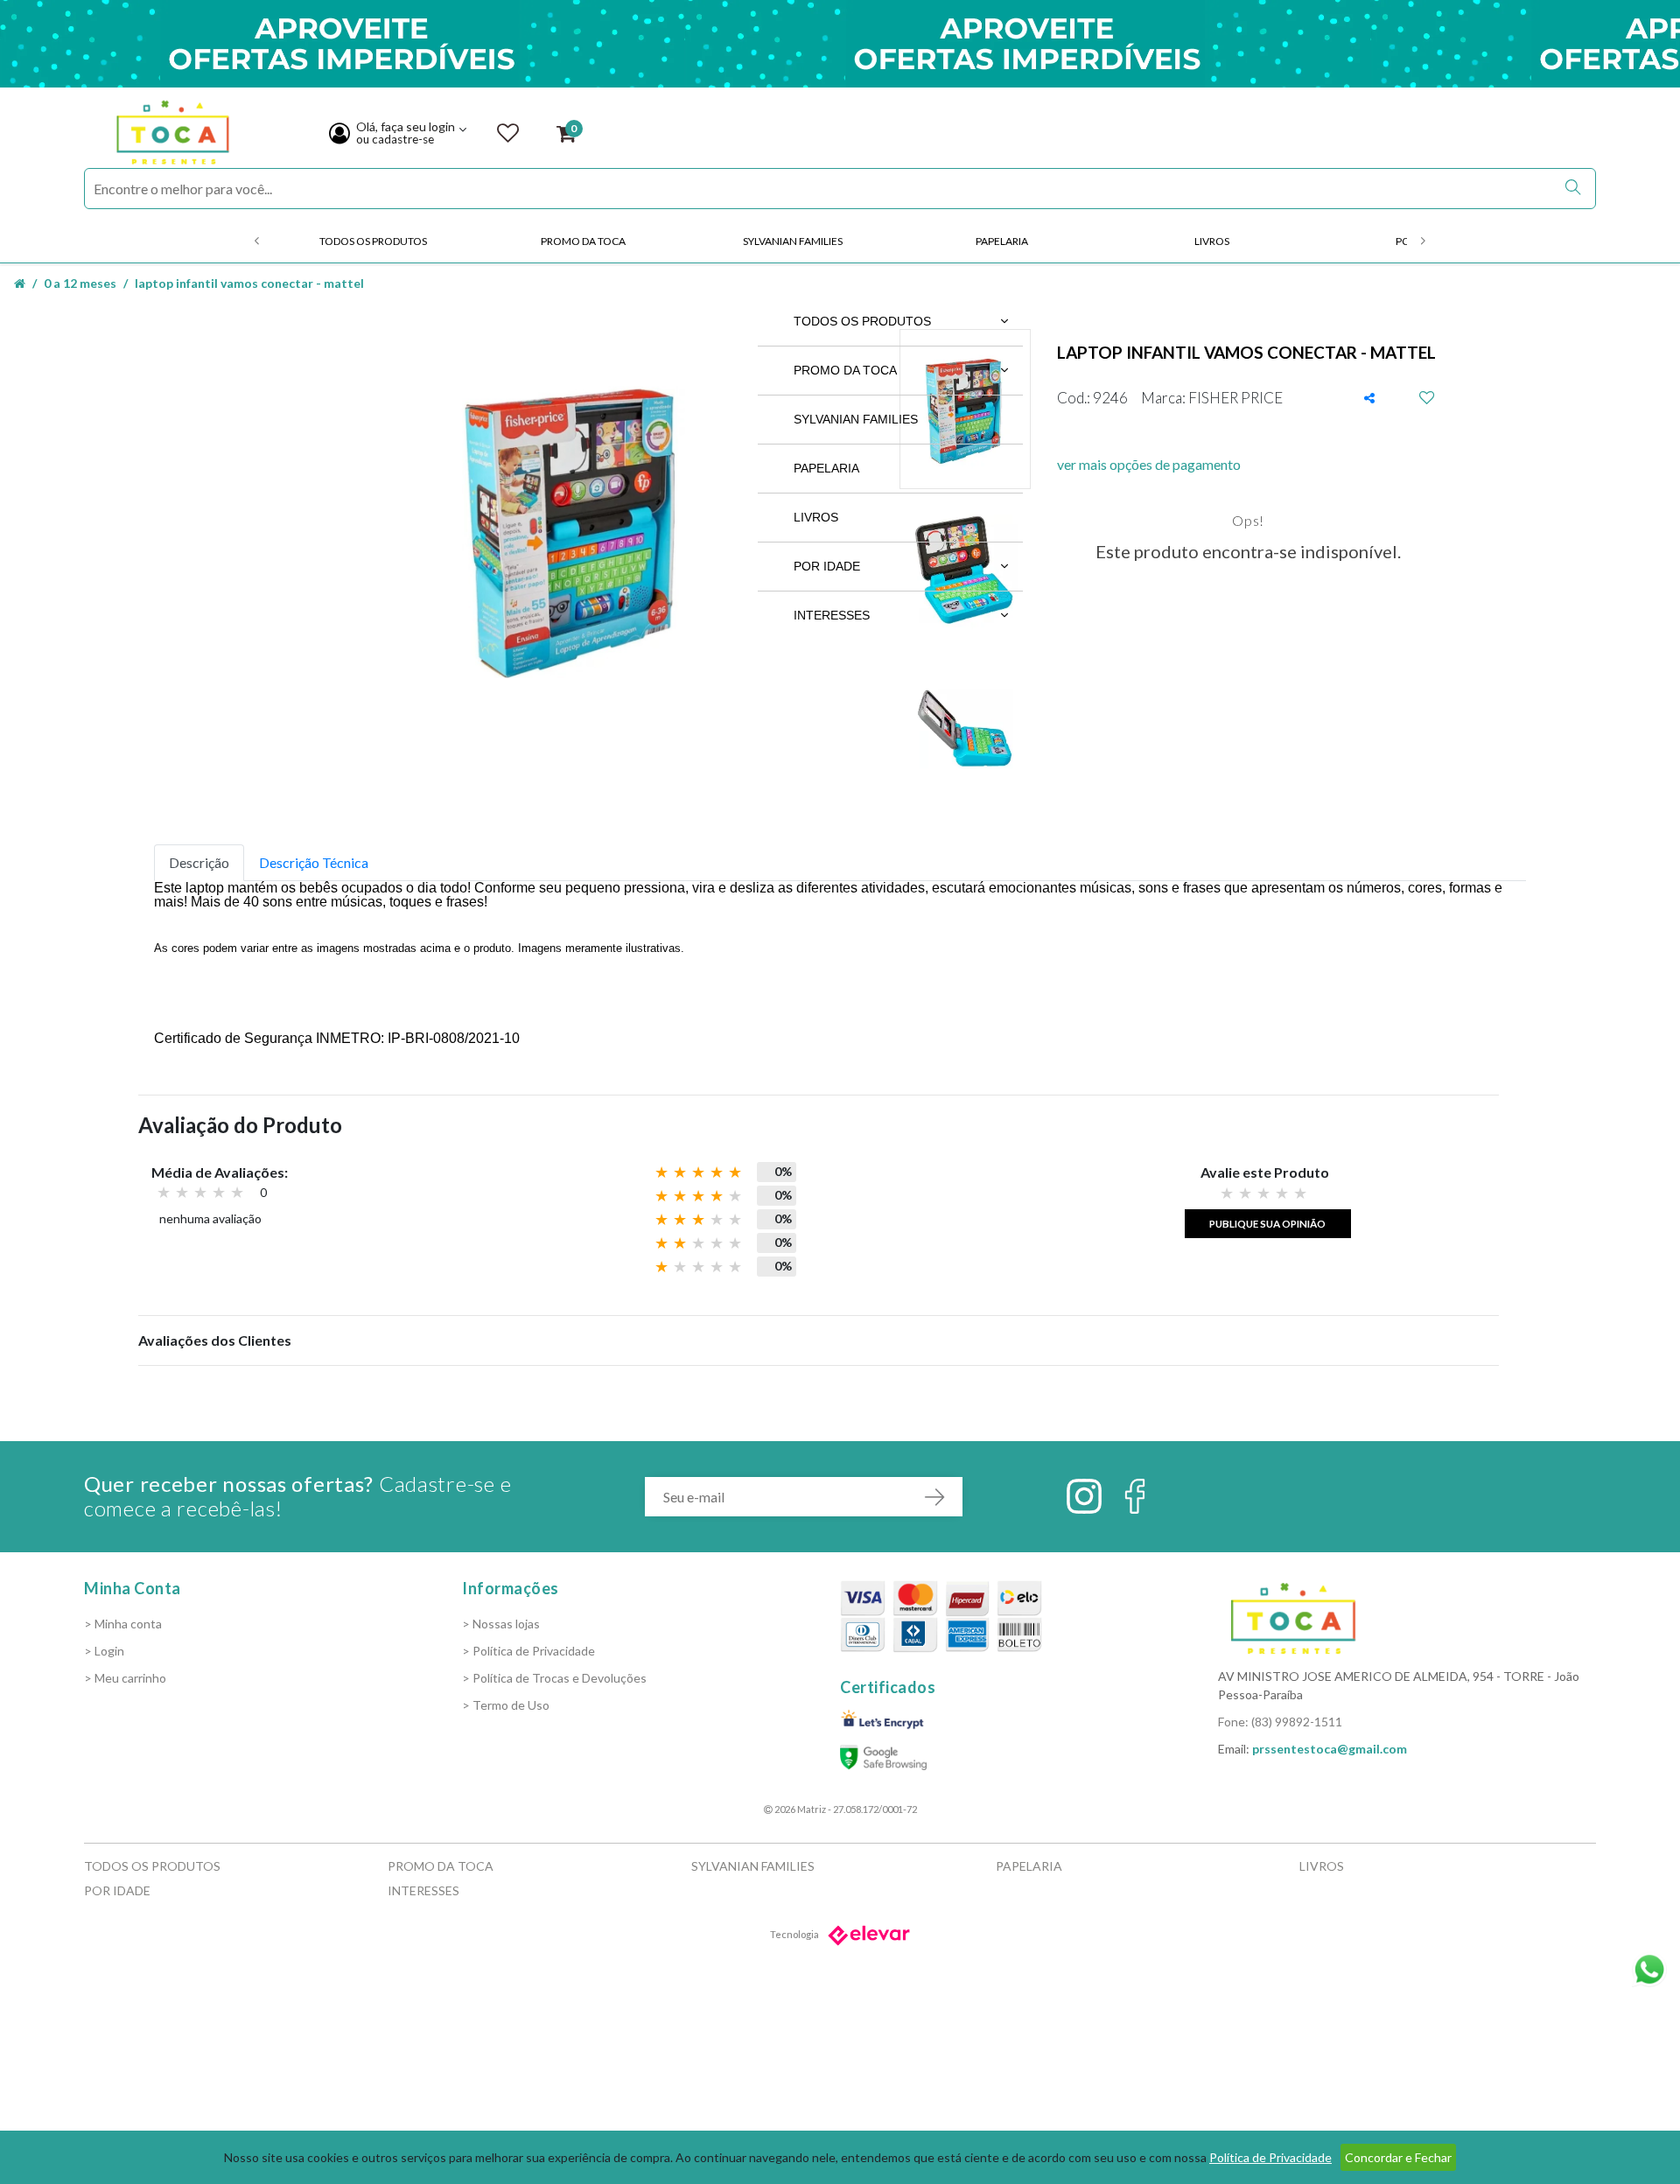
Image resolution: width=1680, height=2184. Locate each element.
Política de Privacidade (1270, 2157)
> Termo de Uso (506, 1705)
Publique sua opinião (1267, 1223)
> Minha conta (123, 1624)
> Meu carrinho (125, 1678)
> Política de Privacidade (528, 1651)
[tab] (199, 863)
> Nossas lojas (501, 1624)
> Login (104, 1651)
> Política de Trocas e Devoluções (554, 1678)
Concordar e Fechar (1398, 2157)
